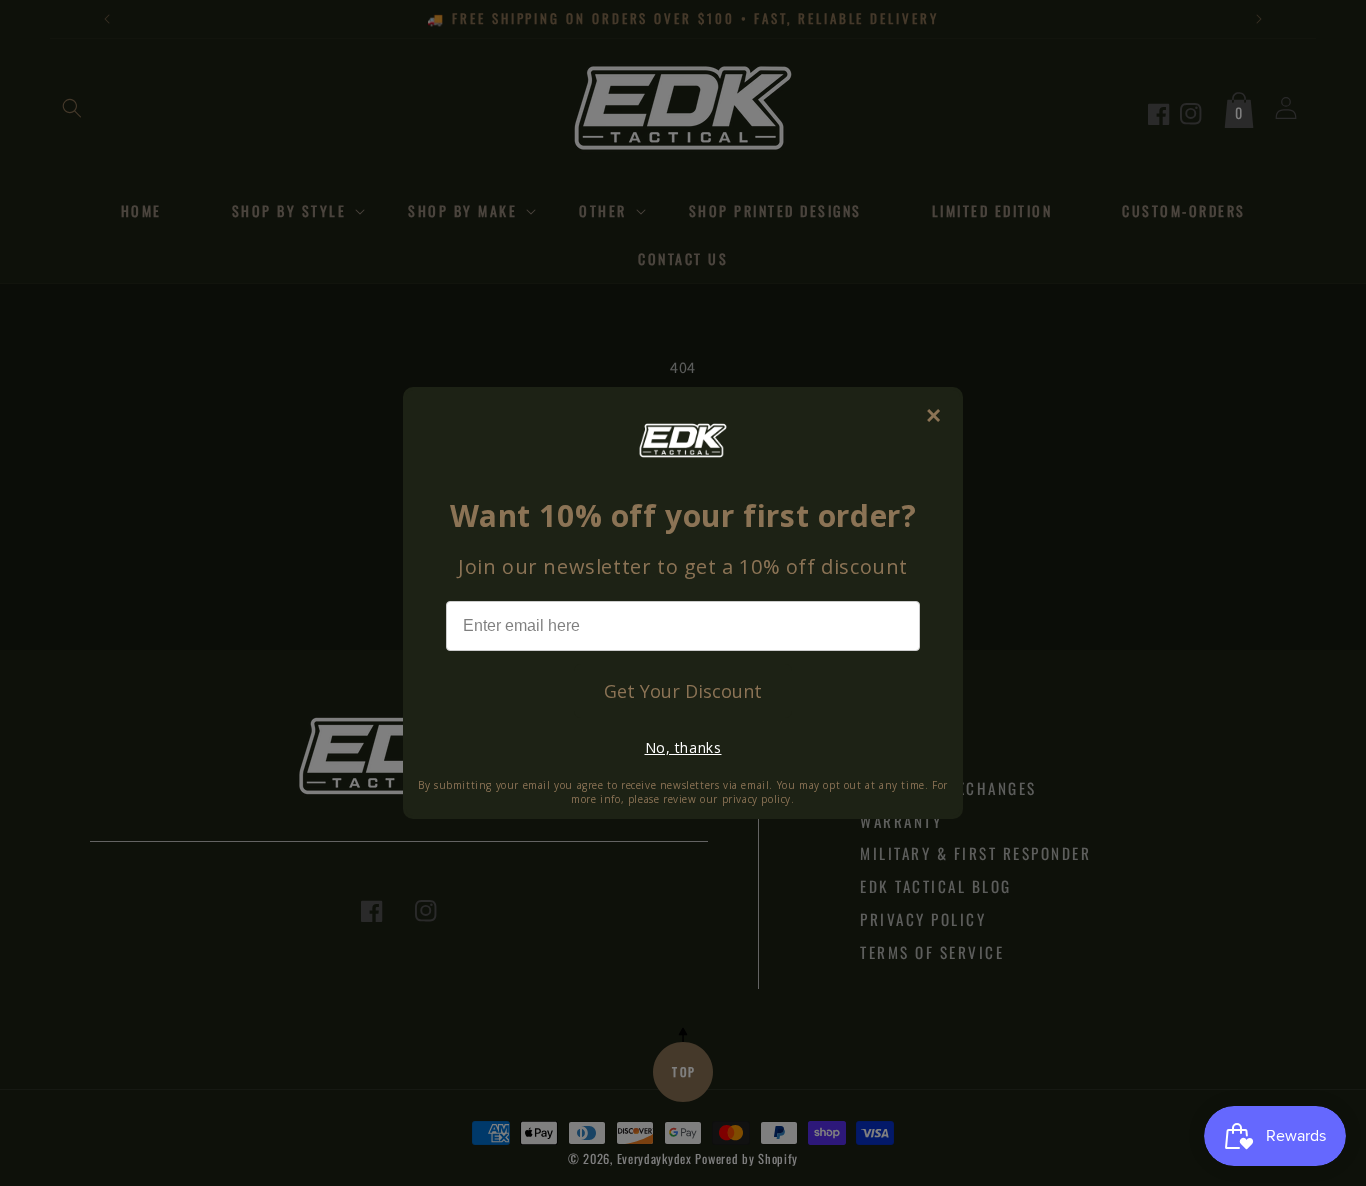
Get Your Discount (683, 691)
